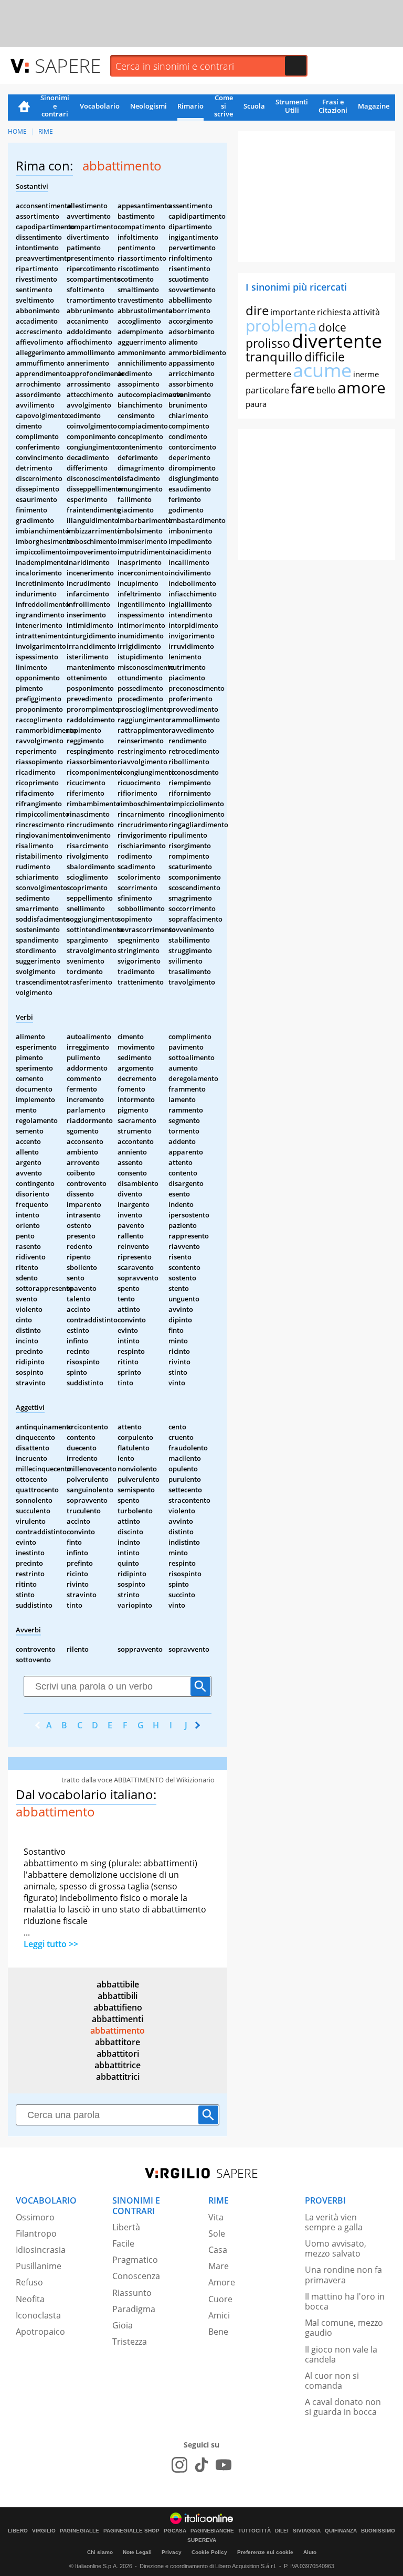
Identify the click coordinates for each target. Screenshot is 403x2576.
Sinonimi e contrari (55, 106)
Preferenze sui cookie (265, 2552)
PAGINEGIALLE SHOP (131, 2531)
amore (362, 387)
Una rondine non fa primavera (343, 2275)
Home (24, 108)
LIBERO (18, 2531)
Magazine (374, 106)
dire (257, 310)
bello (326, 390)
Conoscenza (136, 2276)
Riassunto (132, 2293)
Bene (218, 2332)
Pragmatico (135, 2260)
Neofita (30, 2299)
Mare (219, 2266)
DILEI (282, 2531)
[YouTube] (224, 2465)
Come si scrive (224, 106)
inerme (366, 374)
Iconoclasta (38, 2315)
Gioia (123, 2325)
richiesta (334, 312)
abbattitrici (118, 2077)
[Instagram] (179, 2465)
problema (281, 325)
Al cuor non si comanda (332, 2381)
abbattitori (118, 2054)
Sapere (68, 65)
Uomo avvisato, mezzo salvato (336, 2248)
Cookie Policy (209, 2552)
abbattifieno (118, 2007)
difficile (325, 357)
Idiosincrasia (41, 2250)
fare (303, 388)
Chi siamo (100, 2552)
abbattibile (118, 1984)
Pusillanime (39, 2266)
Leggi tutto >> (51, 1944)
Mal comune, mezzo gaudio (344, 2328)
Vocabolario (100, 106)
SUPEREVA (202, 2540)
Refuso (29, 2282)
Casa (218, 2250)
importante (293, 312)
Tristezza (130, 2342)
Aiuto (310, 2552)
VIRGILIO (44, 2531)
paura (256, 404)
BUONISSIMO (378, 2531)
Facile (123, 2243)
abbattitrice (118, 2065)
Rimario (190, 106)
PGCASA (175, 2531)
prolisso (268, 343)
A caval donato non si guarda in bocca (343, 2407)
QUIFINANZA (341, 2531)
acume (322, 370)
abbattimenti (118, 2019)
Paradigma (134, 2309)
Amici (219, 2315)
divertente (337, 341)
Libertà (126, 2227)
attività (366, 312)
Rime (46, 131)
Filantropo (36, 2233)
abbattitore (118, 2042)
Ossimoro (35, 2217)
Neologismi (149, 106)
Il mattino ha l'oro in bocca (345, 2301)
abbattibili (118, 1996)
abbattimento (118, 2030)
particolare (267, 390)
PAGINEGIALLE (79, 2531)
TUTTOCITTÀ (254, 2531)
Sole (217, 2233)
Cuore (220, 2299)
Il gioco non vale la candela (341, 2354)
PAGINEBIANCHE (212, 2531)
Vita (216, 2217)
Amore (222, 2282)
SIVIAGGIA (307, 2531)
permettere (268, 374)
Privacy (172, 2552)
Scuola (254, 106)
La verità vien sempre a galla (334, 2222)
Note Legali (137, 2552)
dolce (332, 327)
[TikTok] (201, 2465)
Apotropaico (40, 2332)
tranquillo (274, 356)
